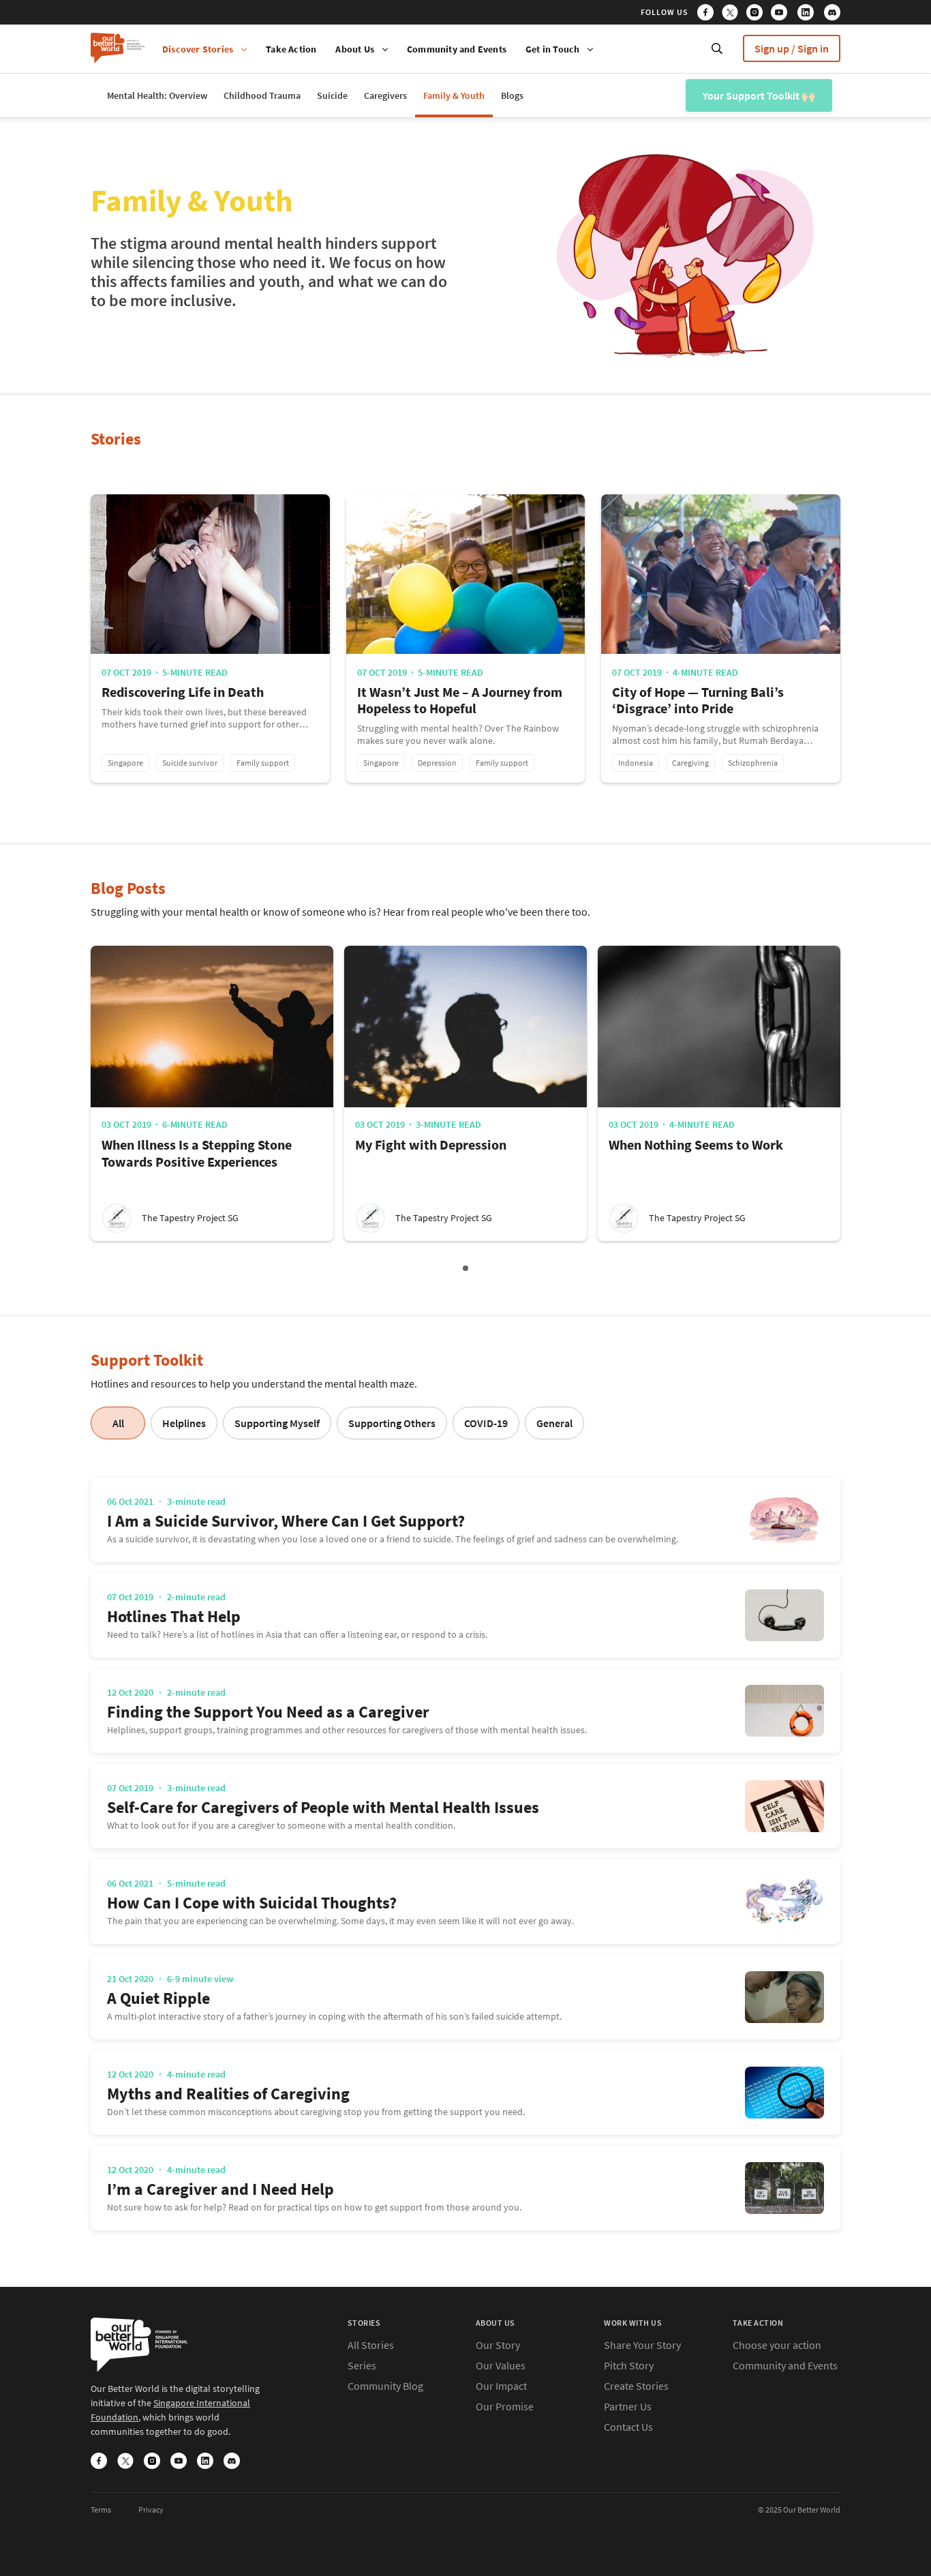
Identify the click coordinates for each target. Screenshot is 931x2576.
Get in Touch (552, 49)
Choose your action (777, 2345)
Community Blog (385, 2386)
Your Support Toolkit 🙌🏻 (753, 100)
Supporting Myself (277, 1423)
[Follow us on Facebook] (708, 14)
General (554, 1423)
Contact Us (628, 2427)
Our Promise (505, 2406)
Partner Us (628, 2406)
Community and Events (457, 49)
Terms (101, 2510)
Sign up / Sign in (792, 48)
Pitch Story (629, 2365)
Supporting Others (392, 1423)
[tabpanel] (212, 1093)
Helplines (184, 1423)
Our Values (501, 2365)
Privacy (151, 2510)
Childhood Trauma (262, 95)
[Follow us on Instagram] (758, 14)
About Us (355, 49)
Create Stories (636, 2386)
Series (362, 2365)
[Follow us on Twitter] (733, 14)
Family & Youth (454, 95)
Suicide (332, 95)
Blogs (512, 95)
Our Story (498, 2345)
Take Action (291, 49)
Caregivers (385, 95)
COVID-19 (486, 1423)
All (118, 1423)
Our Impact (501, 2386)
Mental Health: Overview (157, 95)
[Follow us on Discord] (832, 14)
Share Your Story (642, 2345)
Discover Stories (198, 49)
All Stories (371, 2345)
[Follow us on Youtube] (783, 14)
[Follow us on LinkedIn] (810, 14)
